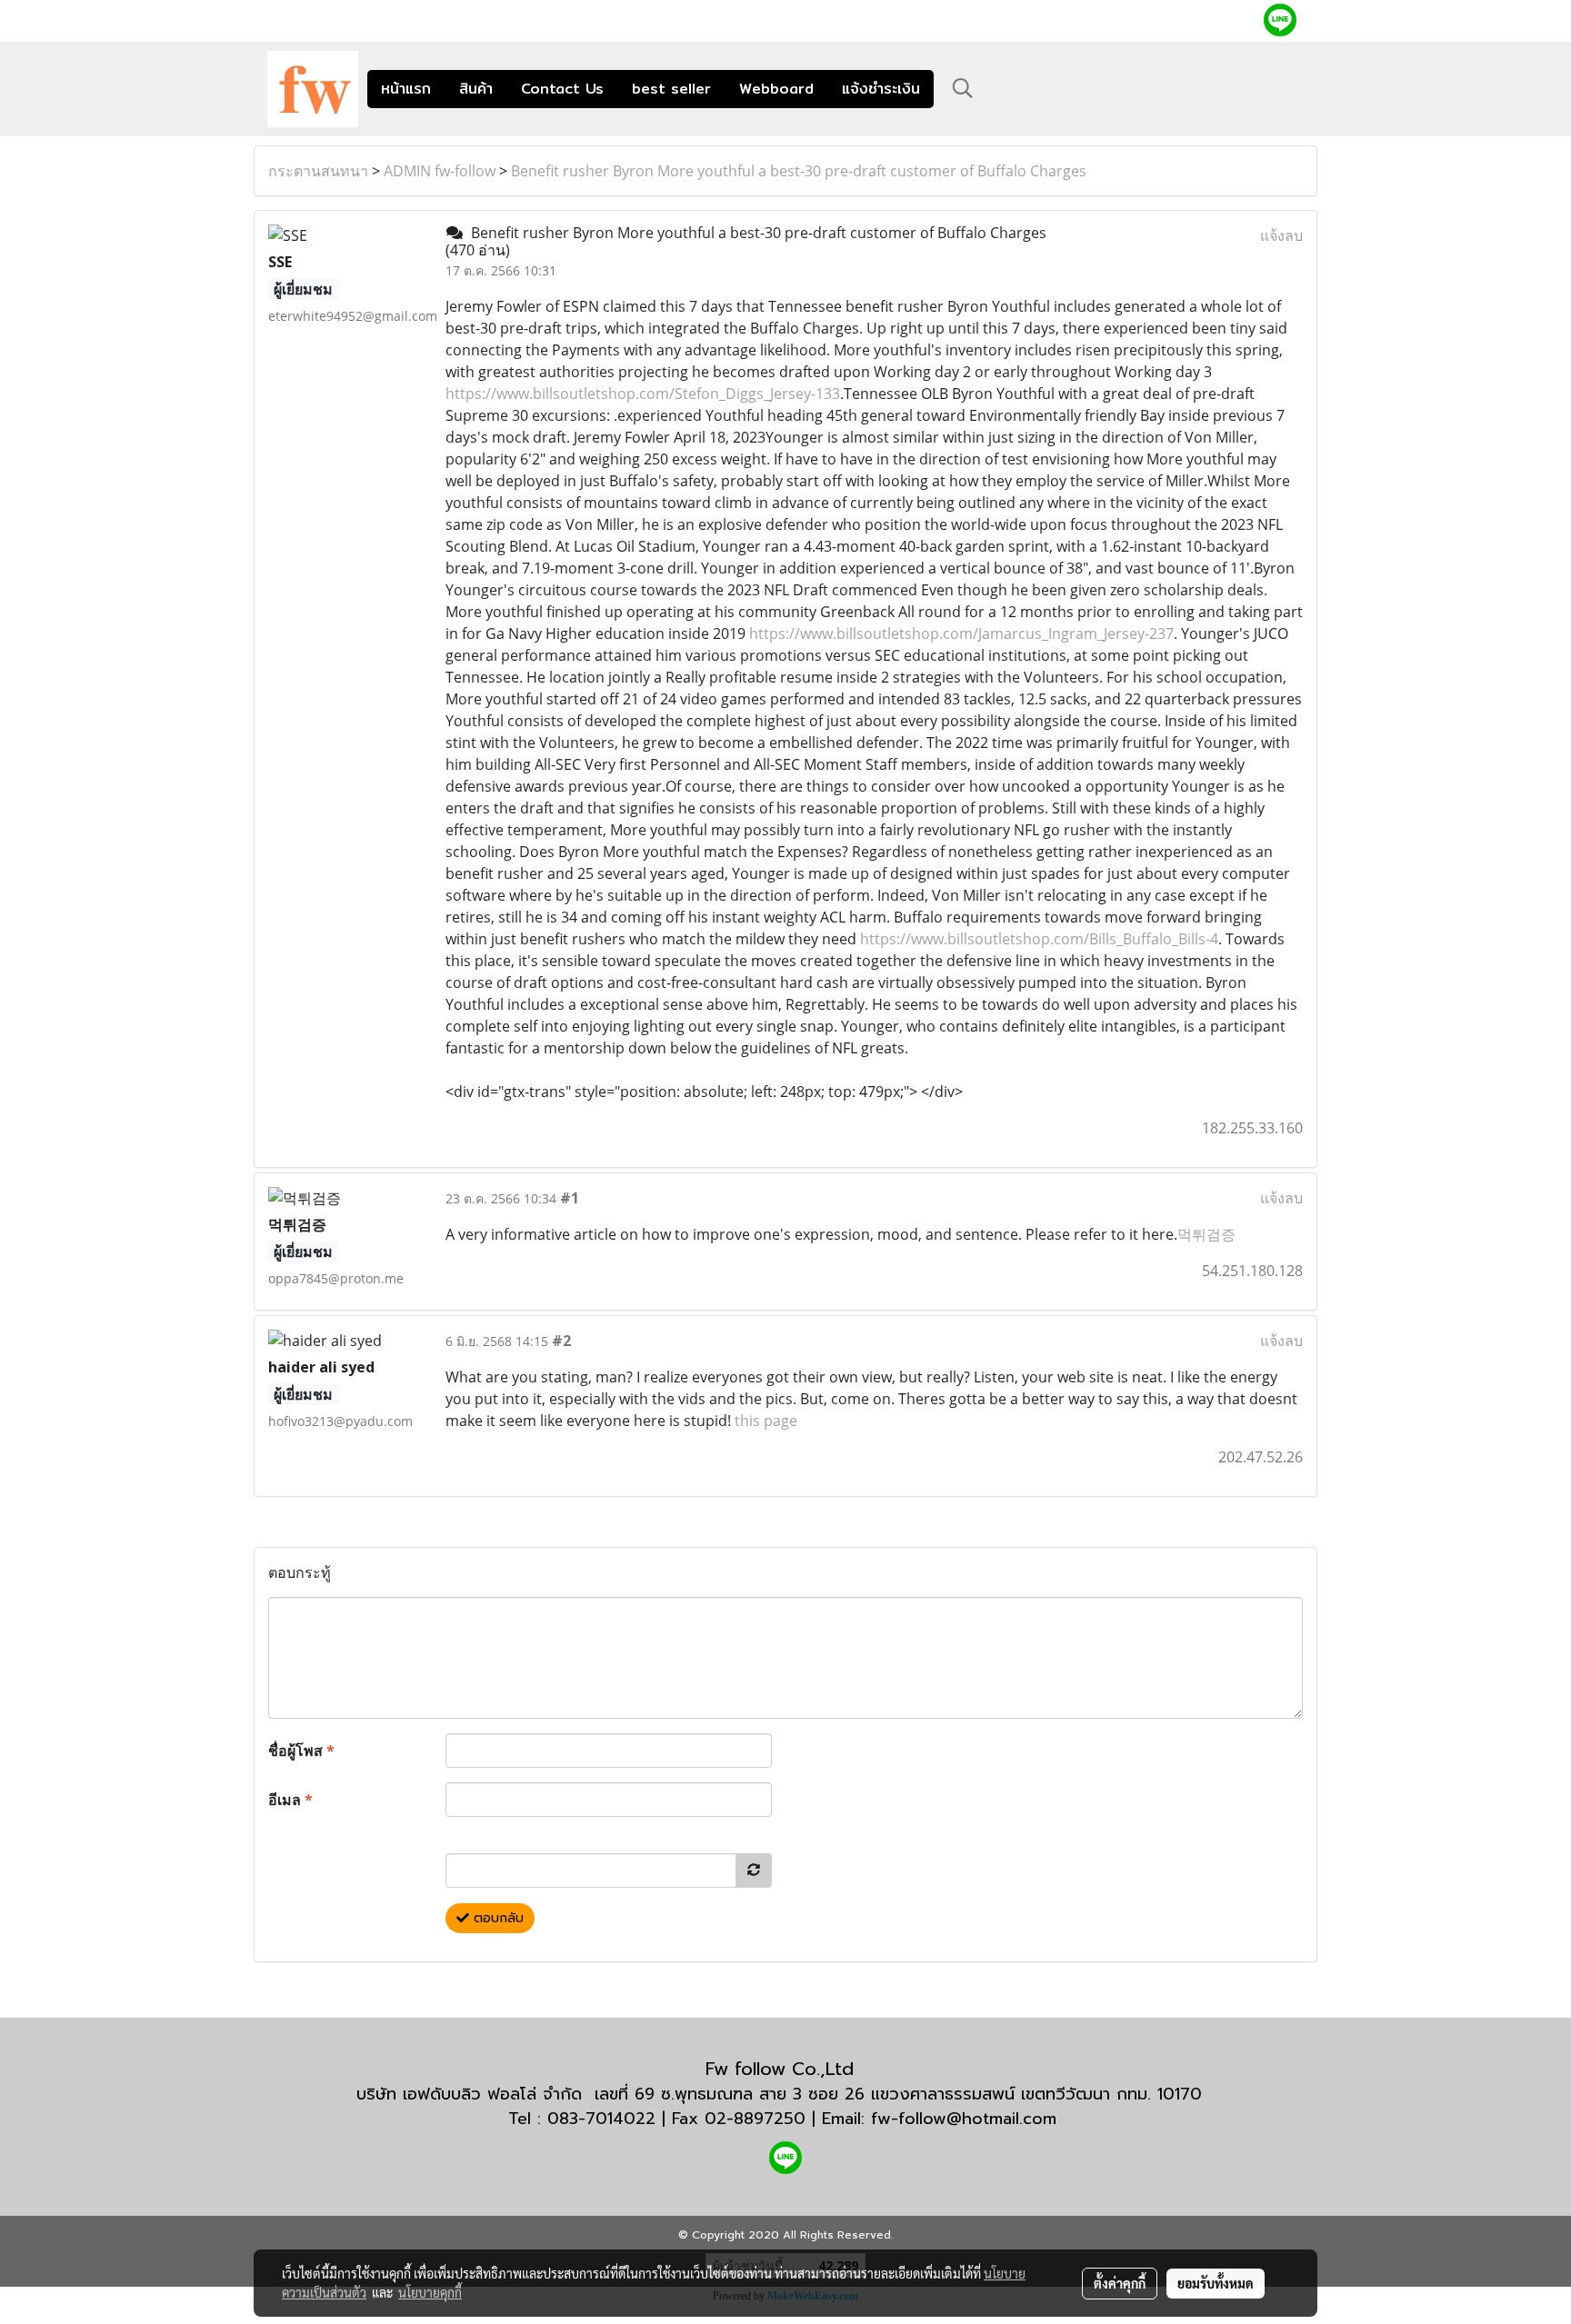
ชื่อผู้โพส (301, 1750)
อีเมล (290, 1800)
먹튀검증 (1206, 1234)
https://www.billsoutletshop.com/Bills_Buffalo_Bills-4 (1039, 939)
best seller (671, 89)
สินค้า (476, 89)
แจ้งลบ (1281, 235)
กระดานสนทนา (318, 171)
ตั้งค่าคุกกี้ (1120, 2283)
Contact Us (562, 89)
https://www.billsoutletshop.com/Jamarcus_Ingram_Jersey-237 (961, 633)
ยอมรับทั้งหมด (1216, 2283)
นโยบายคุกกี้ (430, 2292)
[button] (963, 88)
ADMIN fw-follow (440, 171)
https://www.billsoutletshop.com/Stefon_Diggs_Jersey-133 (643, 394)
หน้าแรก (406, 89)
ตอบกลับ (496, 1918)
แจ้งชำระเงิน (881, 89)
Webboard (776, 89)
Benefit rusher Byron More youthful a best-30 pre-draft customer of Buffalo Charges (799, 171)
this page (766, 1421)
